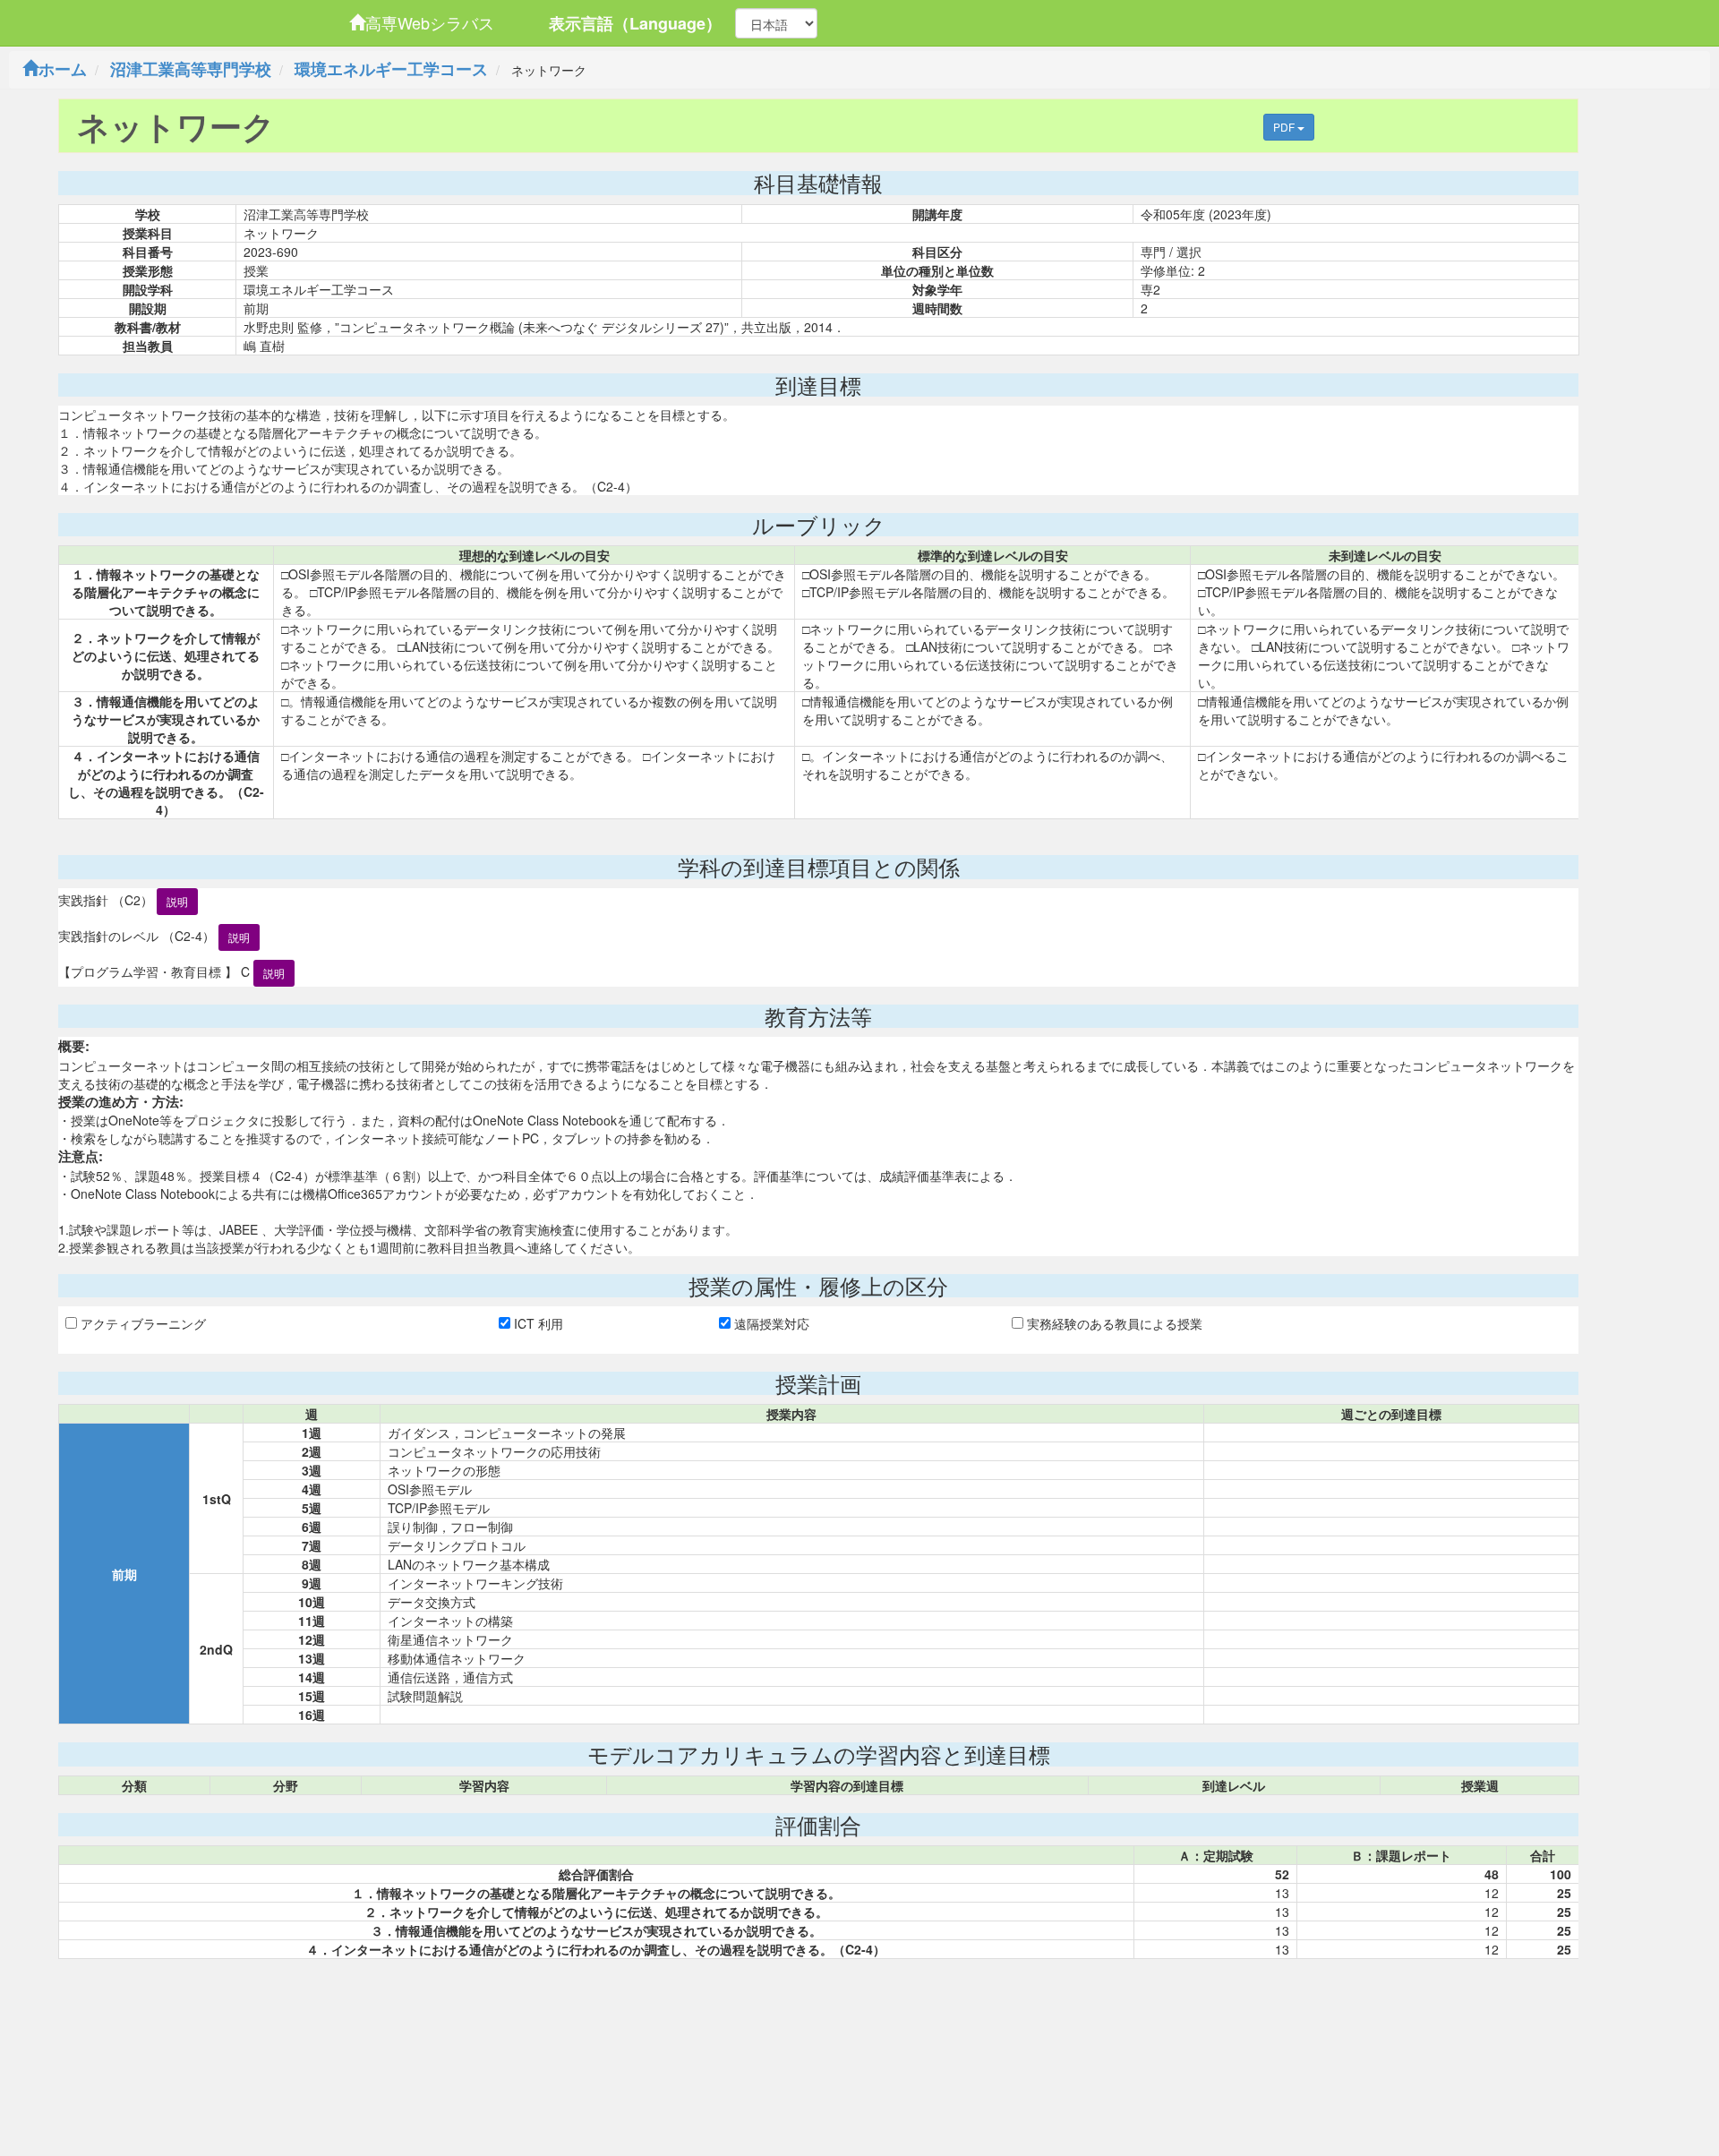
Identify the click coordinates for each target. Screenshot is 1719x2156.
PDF (1285, 127)
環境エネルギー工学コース (391, 69)
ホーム (63, 69)
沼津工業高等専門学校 (191, 69)
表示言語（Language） (635, 23)
